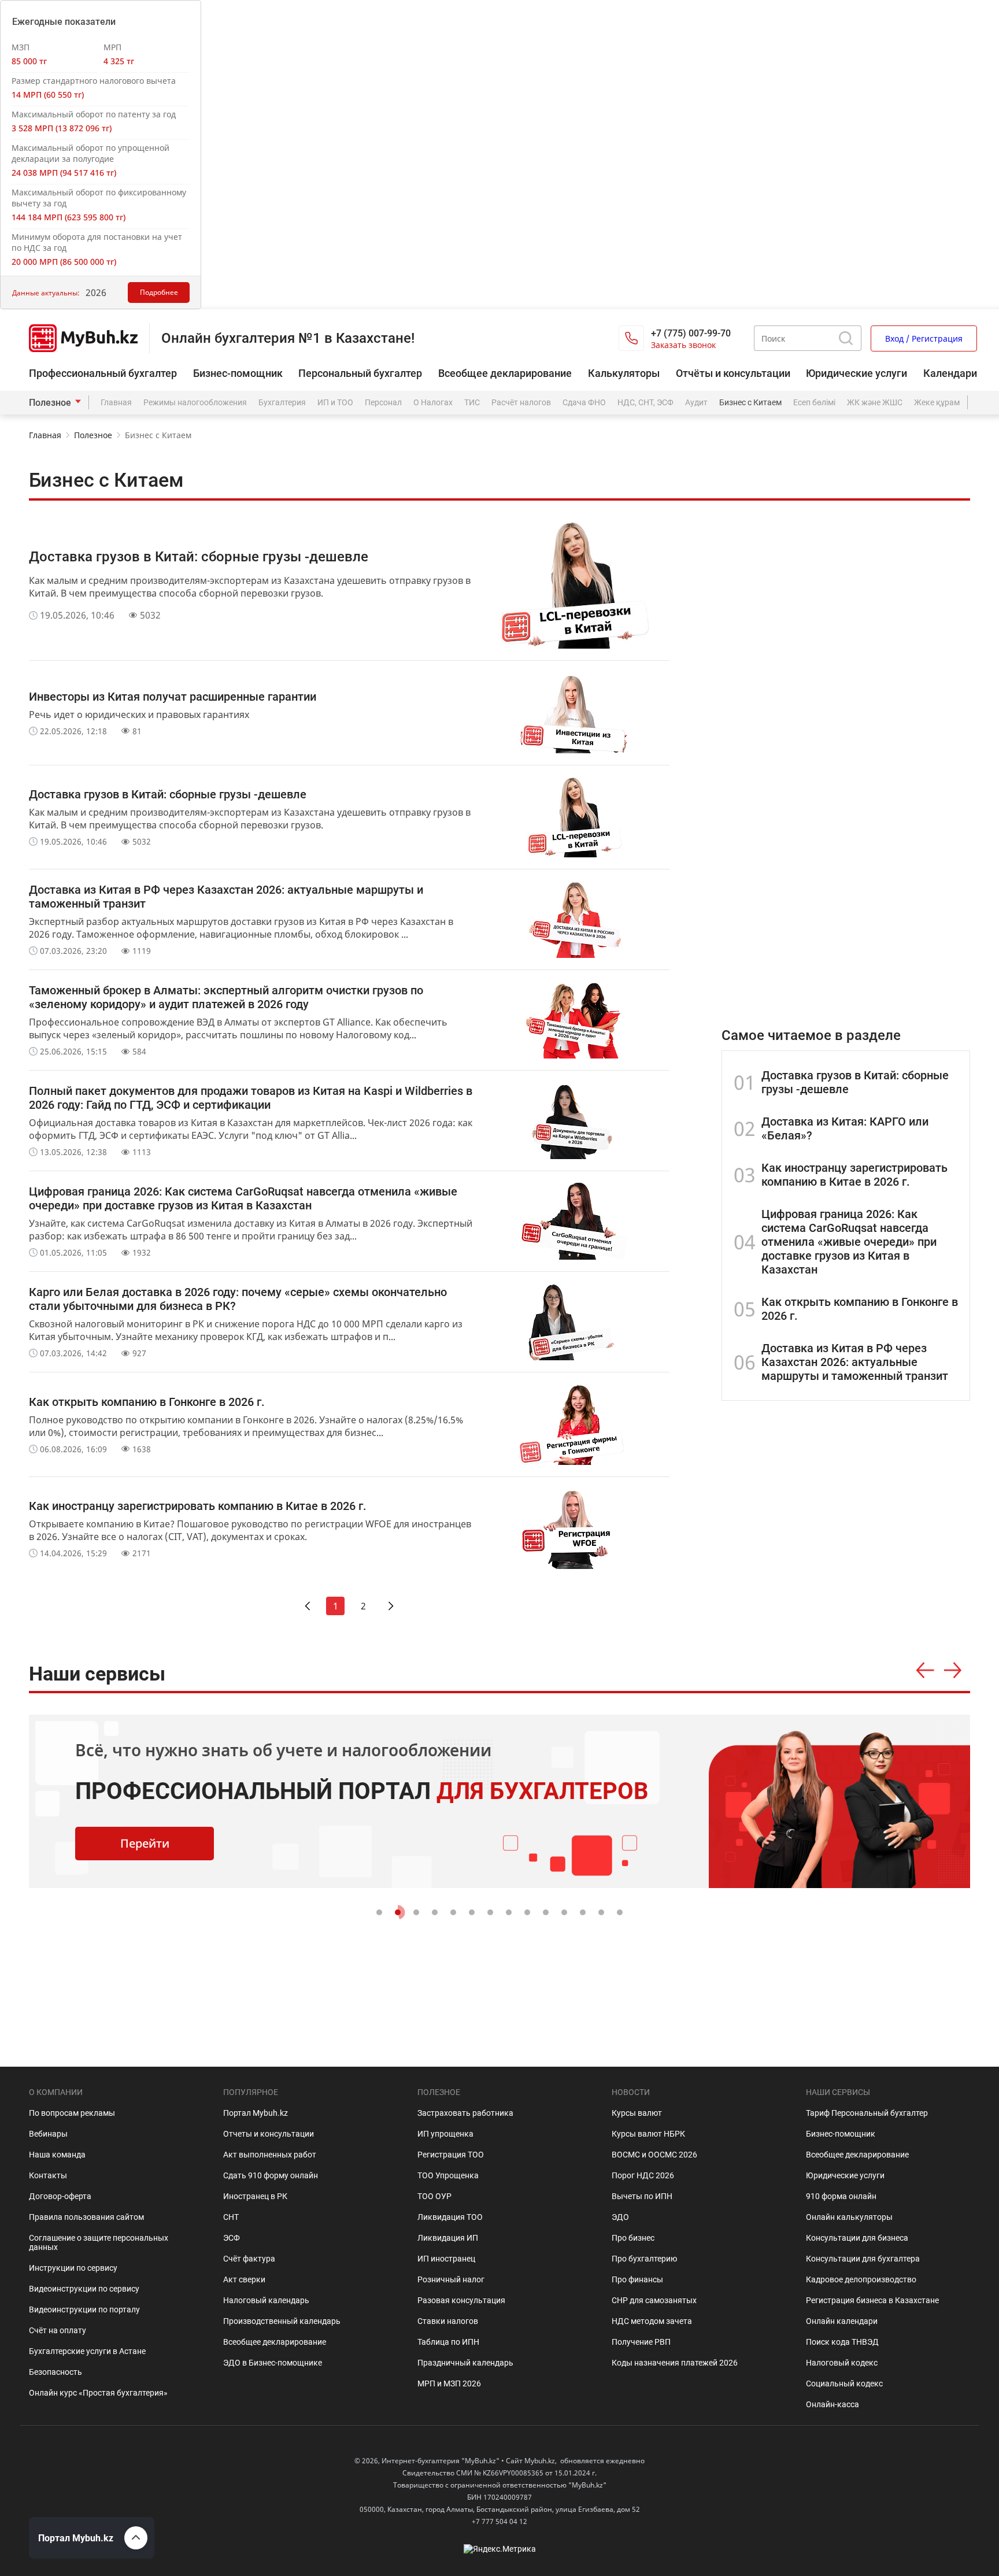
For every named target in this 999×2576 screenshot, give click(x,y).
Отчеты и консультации (269, 2134)
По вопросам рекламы (72, 2113)
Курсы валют (637, 2113)
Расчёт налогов (521, 402)
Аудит (696, 402)
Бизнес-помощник (238, 373)
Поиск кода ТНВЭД (842, 2342)
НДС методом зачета (652, 2321)
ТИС (472, 402)
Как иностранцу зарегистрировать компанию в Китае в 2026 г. (854, 1175)
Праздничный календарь (465, 2363)
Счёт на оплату (58, 2330)
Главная (116, 402)
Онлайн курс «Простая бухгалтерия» (98, 2393)
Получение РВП (641, 2342)
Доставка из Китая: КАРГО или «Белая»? (845, 1128)
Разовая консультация (461, 2300)
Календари (950, 373)
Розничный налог (451, 2279)
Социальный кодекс (844, 2383)
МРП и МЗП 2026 (449, 2383)
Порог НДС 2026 (643, 2175)
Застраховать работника (465, 2113)
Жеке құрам (937, 402)
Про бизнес (633, 2238)
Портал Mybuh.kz (256, 2113)
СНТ (231, 2217)
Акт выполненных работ (270, 2155)
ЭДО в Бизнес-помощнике (273, 2363)
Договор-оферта (60, 2196)
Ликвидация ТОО (450, 2217)
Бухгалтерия (282, 402)
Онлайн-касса (832, 2404)
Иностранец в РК (255, 2196)
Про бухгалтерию (644, 2259)
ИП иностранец (446, 2259)
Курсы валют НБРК (648, 2134)
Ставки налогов (448, 2321)
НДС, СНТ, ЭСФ (645, 402)
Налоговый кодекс (842, 2363)
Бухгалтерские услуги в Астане (87, 2351)
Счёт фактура (249, 2259)
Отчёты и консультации (733, 373)
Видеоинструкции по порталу (84, 2309)
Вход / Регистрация (924, 338)
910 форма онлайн (841, 2196)
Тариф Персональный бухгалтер (867, 2113)
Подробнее (159, 292)
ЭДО (620, 2217)
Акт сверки (244, 2279)
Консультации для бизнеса (857, 2238)
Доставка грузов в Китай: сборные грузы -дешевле (855, 1082)
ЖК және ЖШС (875, 402)
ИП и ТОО (335, 402)
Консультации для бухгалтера (863, 2259)
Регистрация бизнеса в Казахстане (872, 2300)
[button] (925, 1671)
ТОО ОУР (434, 2196)
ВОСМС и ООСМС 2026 (654, 2155)
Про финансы (637, 2279)
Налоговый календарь (266, 2300)
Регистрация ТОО (451, 2155)
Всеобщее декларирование (505, 373)
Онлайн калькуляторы (849, 2217)
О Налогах (433, 402)
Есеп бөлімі (814, 402)
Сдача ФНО (584, 402)
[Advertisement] (846, 695)
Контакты (48, 2175)
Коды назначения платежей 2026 (675, 2363)
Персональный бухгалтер (360, 373)
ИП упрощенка (445, 2134)
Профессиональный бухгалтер (103, 373)
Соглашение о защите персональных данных (99, 2242)
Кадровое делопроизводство (861, 2279)
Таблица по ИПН (448, 2342)
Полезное (50, 403)
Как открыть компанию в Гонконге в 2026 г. (860, 1309)
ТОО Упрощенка (448, 2175)
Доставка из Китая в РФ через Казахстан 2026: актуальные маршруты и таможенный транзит (855, 1362)
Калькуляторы (624, 373)
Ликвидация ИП (448, 2238)
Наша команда (57, 2155)
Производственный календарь (282, 2321)
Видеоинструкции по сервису (84, 2289)
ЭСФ (232, 2238)
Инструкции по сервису (73, 2268)
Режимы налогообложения (195, 402)
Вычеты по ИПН (642, 2196)
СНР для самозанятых (654, 2300)
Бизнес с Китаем (750, 402)
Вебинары (48, 2134)
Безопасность (55, 2372)
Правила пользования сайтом (86, 2217)
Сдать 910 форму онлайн (271, 2175)
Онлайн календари (842, 2321)
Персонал (383, 402)
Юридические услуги (856, 373)
